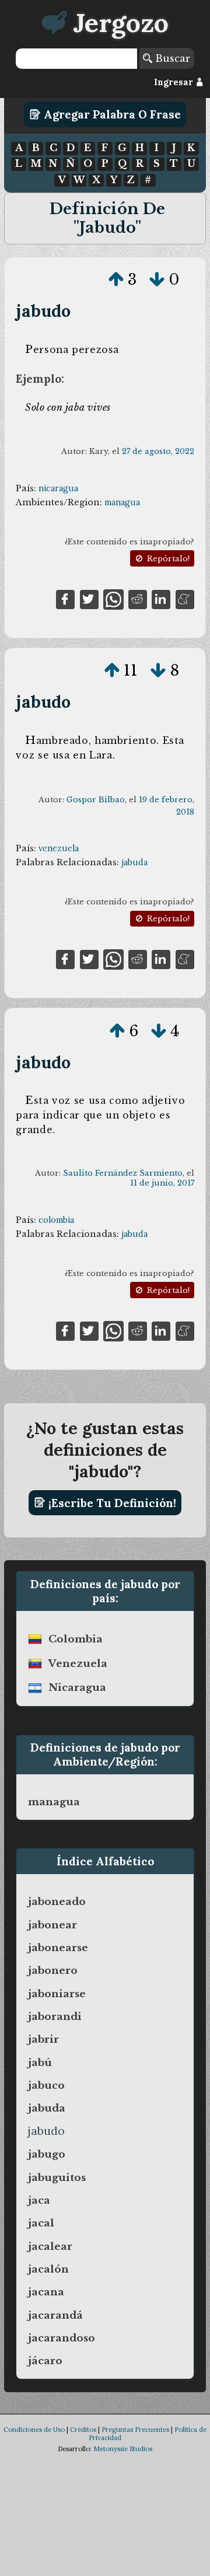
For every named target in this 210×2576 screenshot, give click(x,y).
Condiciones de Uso (34, 2430)
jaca (39, 2200)
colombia (56, 1220)
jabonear (52, 1925)
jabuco (46, 2085)
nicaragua (58, 488)
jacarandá (55, 2315)
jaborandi (55, 2016)
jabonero (53, 1970)
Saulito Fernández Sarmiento (123, 1173)
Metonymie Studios (123, 2449)
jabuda (134, 862)
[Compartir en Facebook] (65, 599)
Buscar (171, 58)
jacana (46, 2292)
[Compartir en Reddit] (138, 599)
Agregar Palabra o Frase (111, 114)
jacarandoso (62, 2338)
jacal (41, 2223)
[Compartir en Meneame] (185, 599)
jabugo (47, 2154)
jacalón (48, 2269)
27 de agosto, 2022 (158, 451)
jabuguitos (57, 2177)
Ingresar (175, 82)
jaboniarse (57, 1994)
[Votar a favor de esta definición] (116, 279)
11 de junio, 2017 (162, 1183)
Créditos (83, 2430)
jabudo (43, 311)
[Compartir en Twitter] (89, 599)
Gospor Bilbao (96, 800)
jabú (40, 2063)
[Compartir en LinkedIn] (161, 599)
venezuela (59, 848)
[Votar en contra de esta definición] (157, 279)
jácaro (45, 2361)
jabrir (43, 2039)
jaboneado (57, 1902)
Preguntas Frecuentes (135, 2430)
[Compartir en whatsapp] (113, 599)
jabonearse (58, 1948)
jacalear (50, 2246)
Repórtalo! (167, 559)
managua (122, 502)
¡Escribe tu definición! (111, 1502)
